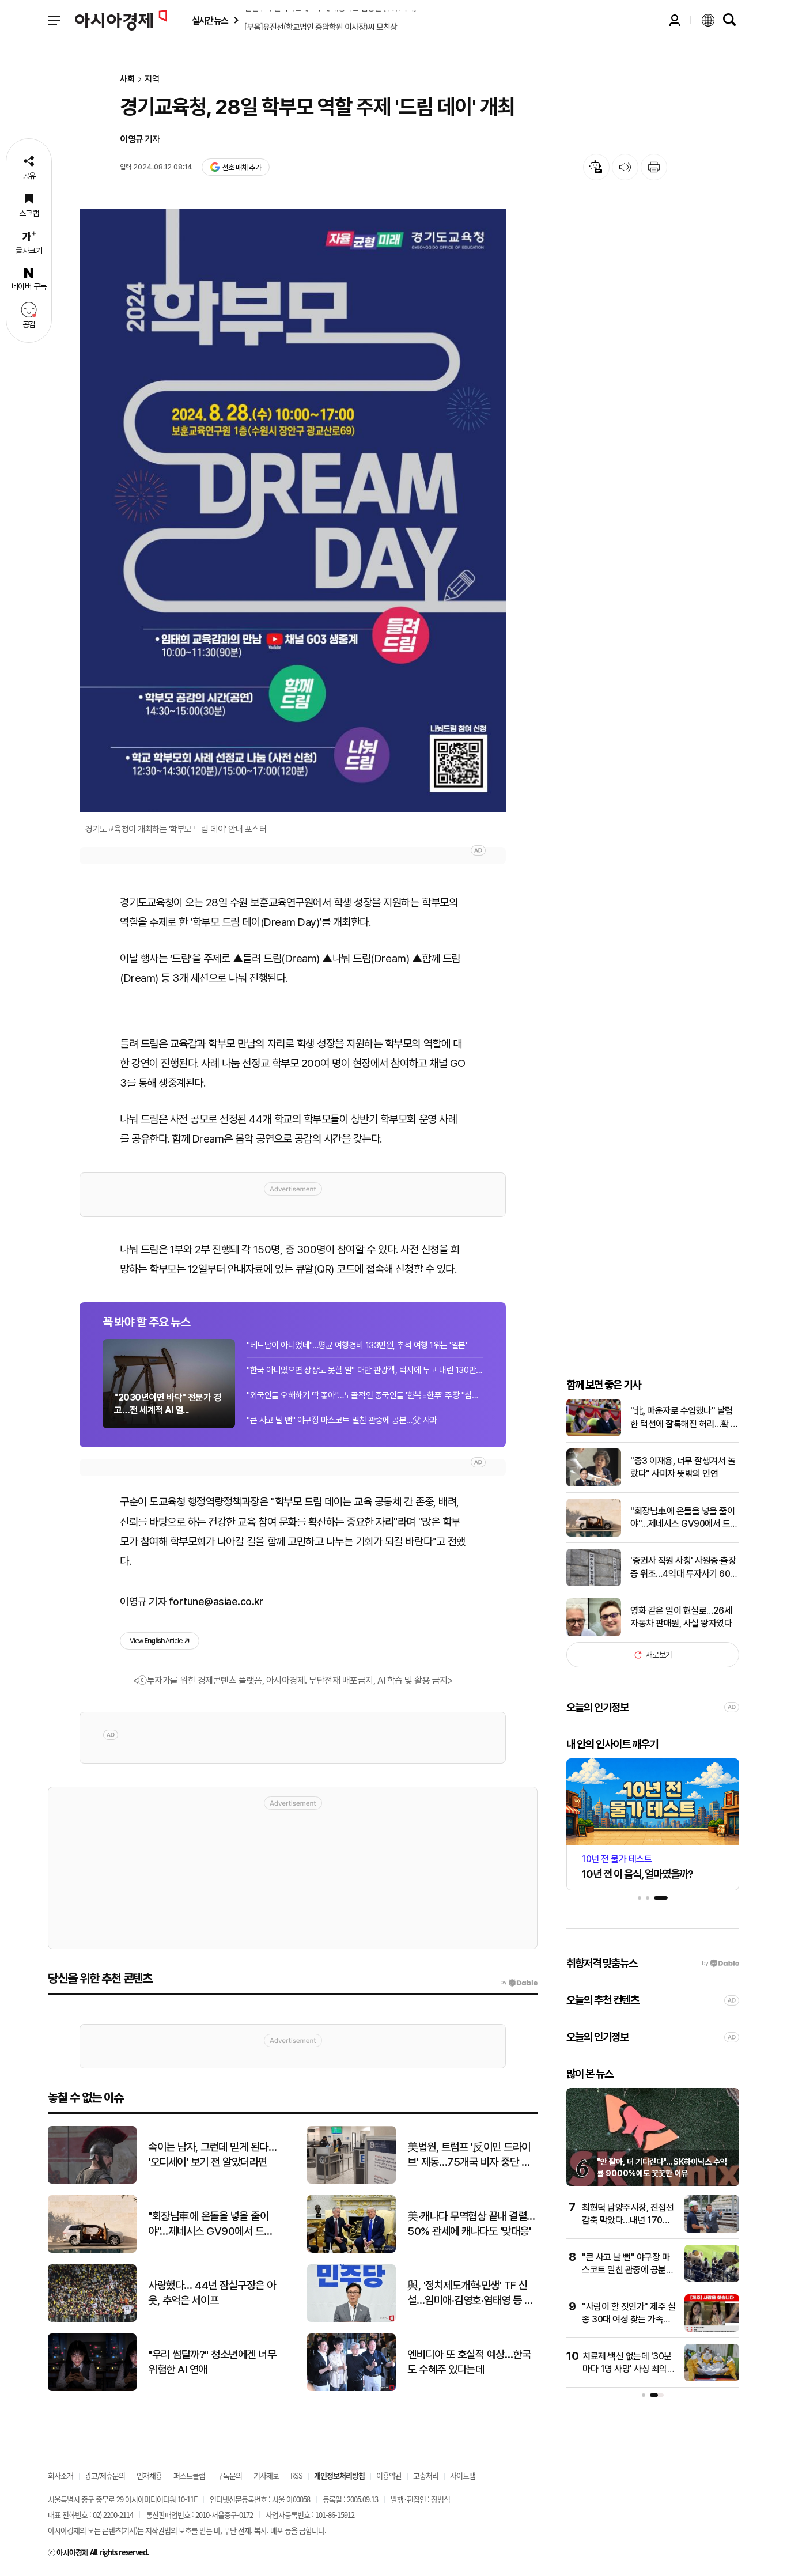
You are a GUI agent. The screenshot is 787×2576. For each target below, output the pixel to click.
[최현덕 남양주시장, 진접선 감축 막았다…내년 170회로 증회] (712, 2230)
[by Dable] (519, 1983)
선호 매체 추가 (241, 167)
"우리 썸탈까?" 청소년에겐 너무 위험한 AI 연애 (212, 2362)
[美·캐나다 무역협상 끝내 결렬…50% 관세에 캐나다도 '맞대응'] (351, 2250)
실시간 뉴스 (210, 20)
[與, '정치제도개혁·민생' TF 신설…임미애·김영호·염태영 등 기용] (351, 2319)
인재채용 (149, 2475)
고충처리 (426, 2475)
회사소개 (60, 2475)
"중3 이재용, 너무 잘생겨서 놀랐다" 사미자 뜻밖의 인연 (683, 1467)
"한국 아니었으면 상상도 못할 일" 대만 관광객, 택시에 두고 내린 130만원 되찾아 (365, 1370)
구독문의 (229, 2475)
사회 (127, 79)
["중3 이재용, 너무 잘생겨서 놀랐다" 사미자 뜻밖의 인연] (594, 1484)
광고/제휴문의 (105, 2475)
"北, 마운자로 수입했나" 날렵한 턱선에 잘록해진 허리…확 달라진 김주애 (684, 1418)
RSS (296, 2475)
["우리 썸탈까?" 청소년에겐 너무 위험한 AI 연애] (92, 2388)
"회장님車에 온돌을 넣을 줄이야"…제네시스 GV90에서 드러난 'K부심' (684, 1518)
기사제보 (266, 2475)
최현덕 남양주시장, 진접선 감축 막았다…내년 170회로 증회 (628, 2221)
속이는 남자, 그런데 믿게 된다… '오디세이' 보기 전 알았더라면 (212, 2155)
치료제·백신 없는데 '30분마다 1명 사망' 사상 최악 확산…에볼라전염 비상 (627, 2369)
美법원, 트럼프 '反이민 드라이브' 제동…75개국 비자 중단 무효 (469, 2155)
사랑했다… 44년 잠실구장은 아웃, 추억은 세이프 (212, 2293)
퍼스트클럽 (189, 2475)
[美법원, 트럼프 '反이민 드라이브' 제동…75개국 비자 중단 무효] (351, 2181)
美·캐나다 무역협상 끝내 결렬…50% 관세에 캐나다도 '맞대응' (471, 2224)
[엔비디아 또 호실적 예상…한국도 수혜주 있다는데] (351, 2388)
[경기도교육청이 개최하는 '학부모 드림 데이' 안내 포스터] (293, 510)
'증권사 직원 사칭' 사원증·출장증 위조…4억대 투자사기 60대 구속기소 (684, 1568)
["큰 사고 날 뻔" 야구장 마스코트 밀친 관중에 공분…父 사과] (712, 2280)
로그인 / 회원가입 (675, 20)
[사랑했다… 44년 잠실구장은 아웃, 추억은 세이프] (92, 2319)
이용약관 (389, 2475)
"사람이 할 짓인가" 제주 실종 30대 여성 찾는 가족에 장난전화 (629, 2320)
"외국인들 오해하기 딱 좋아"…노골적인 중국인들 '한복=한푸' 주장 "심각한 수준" (365, 1395)
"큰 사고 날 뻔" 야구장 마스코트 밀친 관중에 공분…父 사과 (342, 1420)
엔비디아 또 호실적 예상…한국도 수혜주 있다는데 (469, 2362)
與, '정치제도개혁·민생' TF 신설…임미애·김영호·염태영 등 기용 (470, 2294)
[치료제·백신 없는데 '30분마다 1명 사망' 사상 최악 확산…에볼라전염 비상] (712, 2379)
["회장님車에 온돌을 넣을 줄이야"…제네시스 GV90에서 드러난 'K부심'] (594, 1534)
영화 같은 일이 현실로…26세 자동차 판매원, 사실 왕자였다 (681, 1617)
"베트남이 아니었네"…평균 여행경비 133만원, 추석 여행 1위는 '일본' (357, 1345)
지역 (152, 79)
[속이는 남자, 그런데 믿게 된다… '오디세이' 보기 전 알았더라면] (92, 2181)
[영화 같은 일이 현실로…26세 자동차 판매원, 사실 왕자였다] (594, 1634)
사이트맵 (463, 2475)
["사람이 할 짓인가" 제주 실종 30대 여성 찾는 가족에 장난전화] (712, 2329)
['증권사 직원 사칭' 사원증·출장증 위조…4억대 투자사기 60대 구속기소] (594, 1584)
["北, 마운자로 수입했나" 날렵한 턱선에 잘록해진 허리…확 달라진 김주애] (594, 1434)
